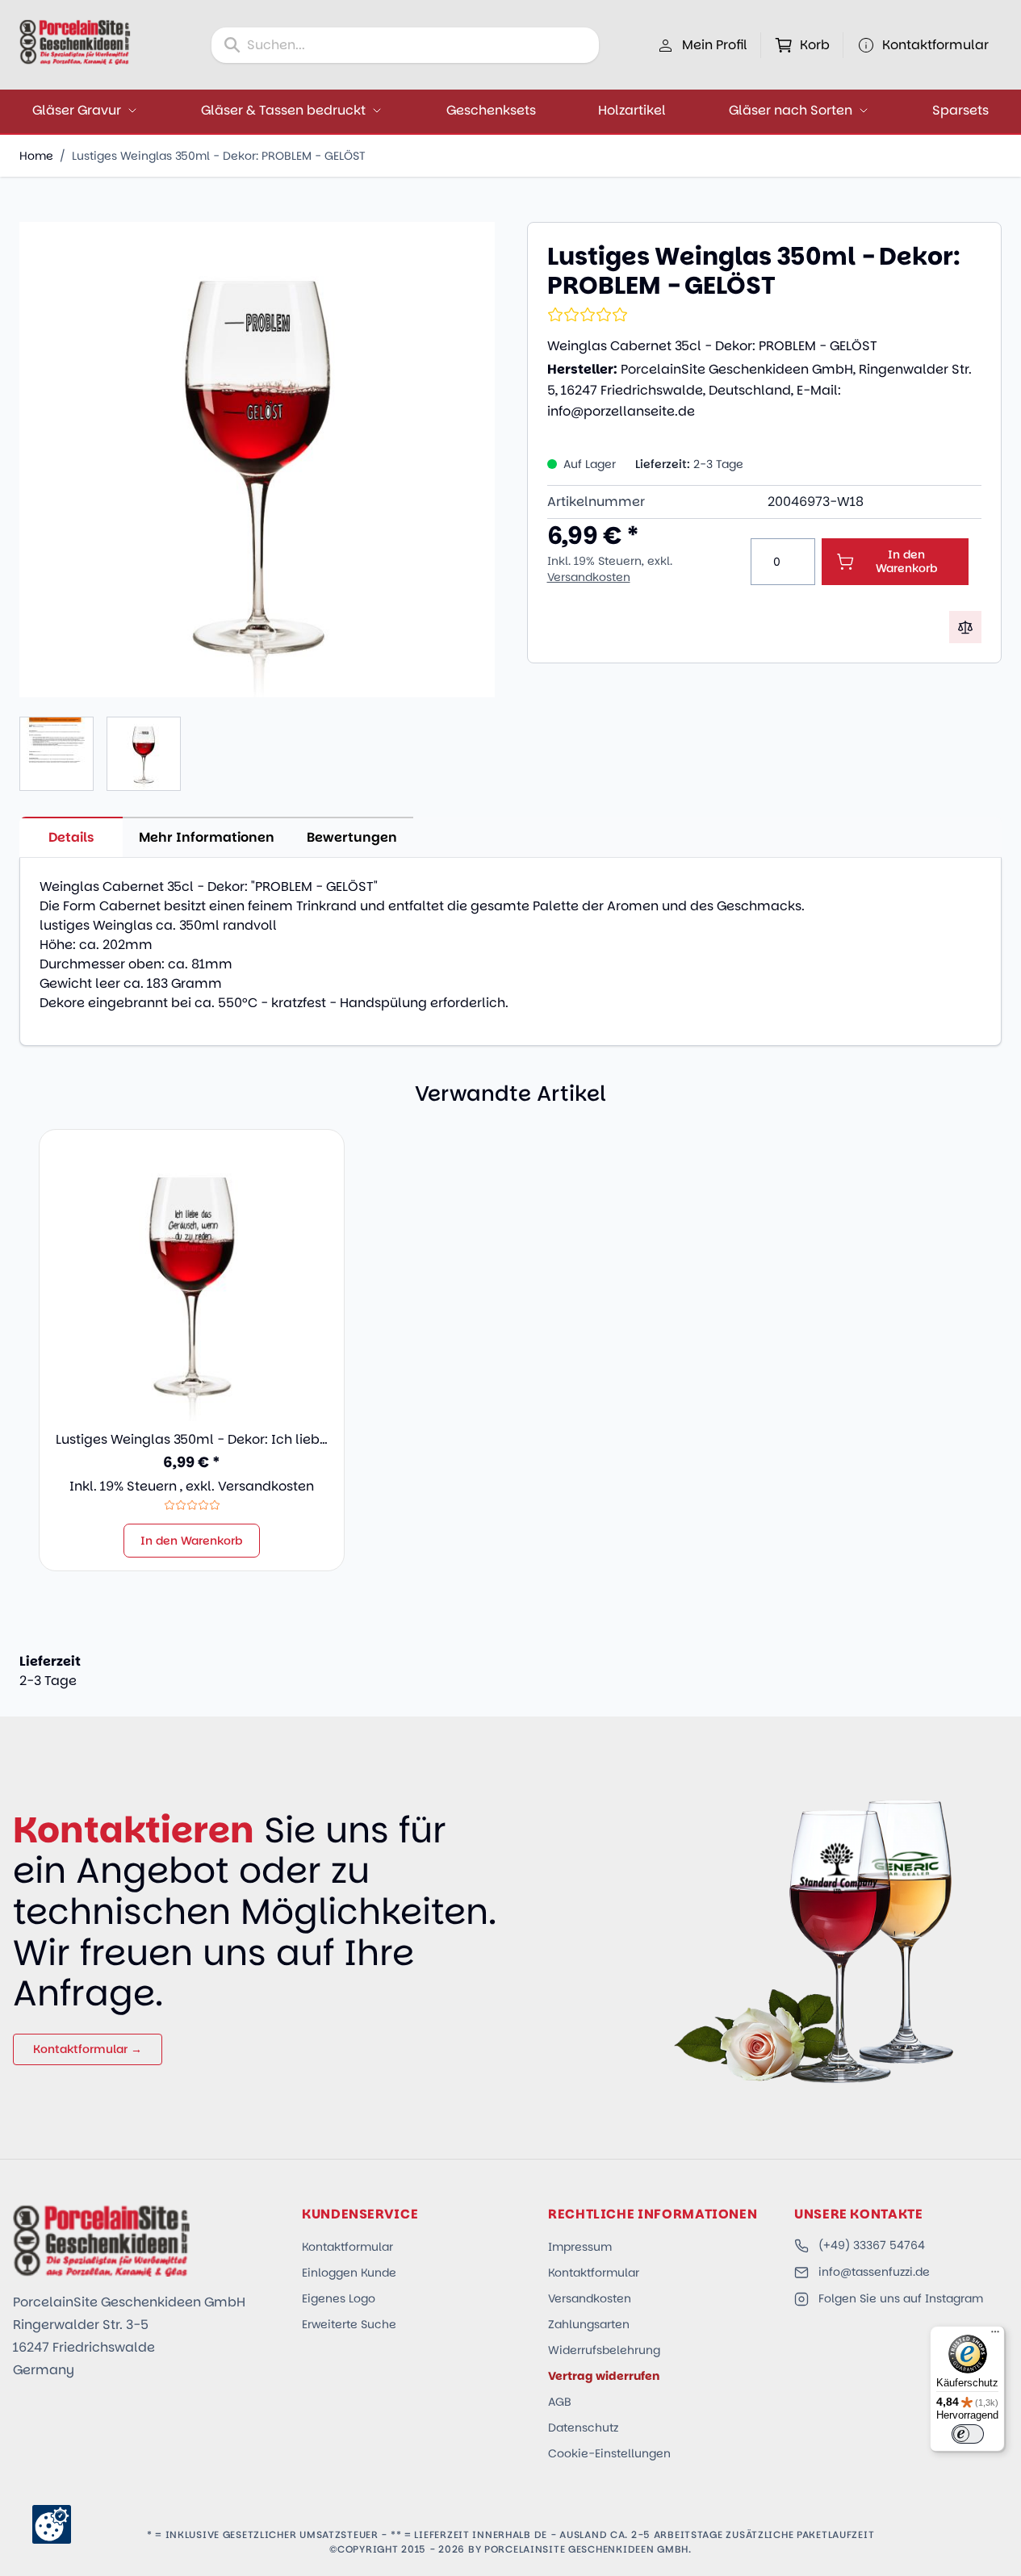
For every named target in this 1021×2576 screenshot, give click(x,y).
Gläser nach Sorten (791, 110)
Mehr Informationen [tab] (207, 837)
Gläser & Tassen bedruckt (283, 110)
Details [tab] (71, 837)
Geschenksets (491, 110)
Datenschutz (583, 2428)
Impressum (580, 2247)
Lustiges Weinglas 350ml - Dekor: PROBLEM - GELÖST (219, 156)
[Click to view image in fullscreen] (257, 460)
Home (36, 156)
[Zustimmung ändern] (52, 2524)
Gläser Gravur (77, 110)
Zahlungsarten (589, 2324)
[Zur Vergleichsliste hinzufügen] (965, 627)
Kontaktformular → (88, 2049)
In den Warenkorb (192, 1541)
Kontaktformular (347, 2247)
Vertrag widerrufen (604, 2376)
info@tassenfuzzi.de (874, 2272)
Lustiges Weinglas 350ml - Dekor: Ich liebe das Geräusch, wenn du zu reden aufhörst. (192, 1440)
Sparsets (960, 110)
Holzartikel (632, 110)
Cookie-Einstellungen (609, 2453)
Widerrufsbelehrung (604, 2350)
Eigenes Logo (339, 2298)
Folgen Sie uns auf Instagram (901, 2298)
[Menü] (995, 2336)
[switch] (968, 2434)
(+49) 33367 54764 (872, 2245)
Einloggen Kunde (349, 2273)
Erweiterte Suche (349, 2324)
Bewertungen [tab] (352, 837)
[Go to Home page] (75, 42)
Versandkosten (589, 577)
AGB (560, 2402)
